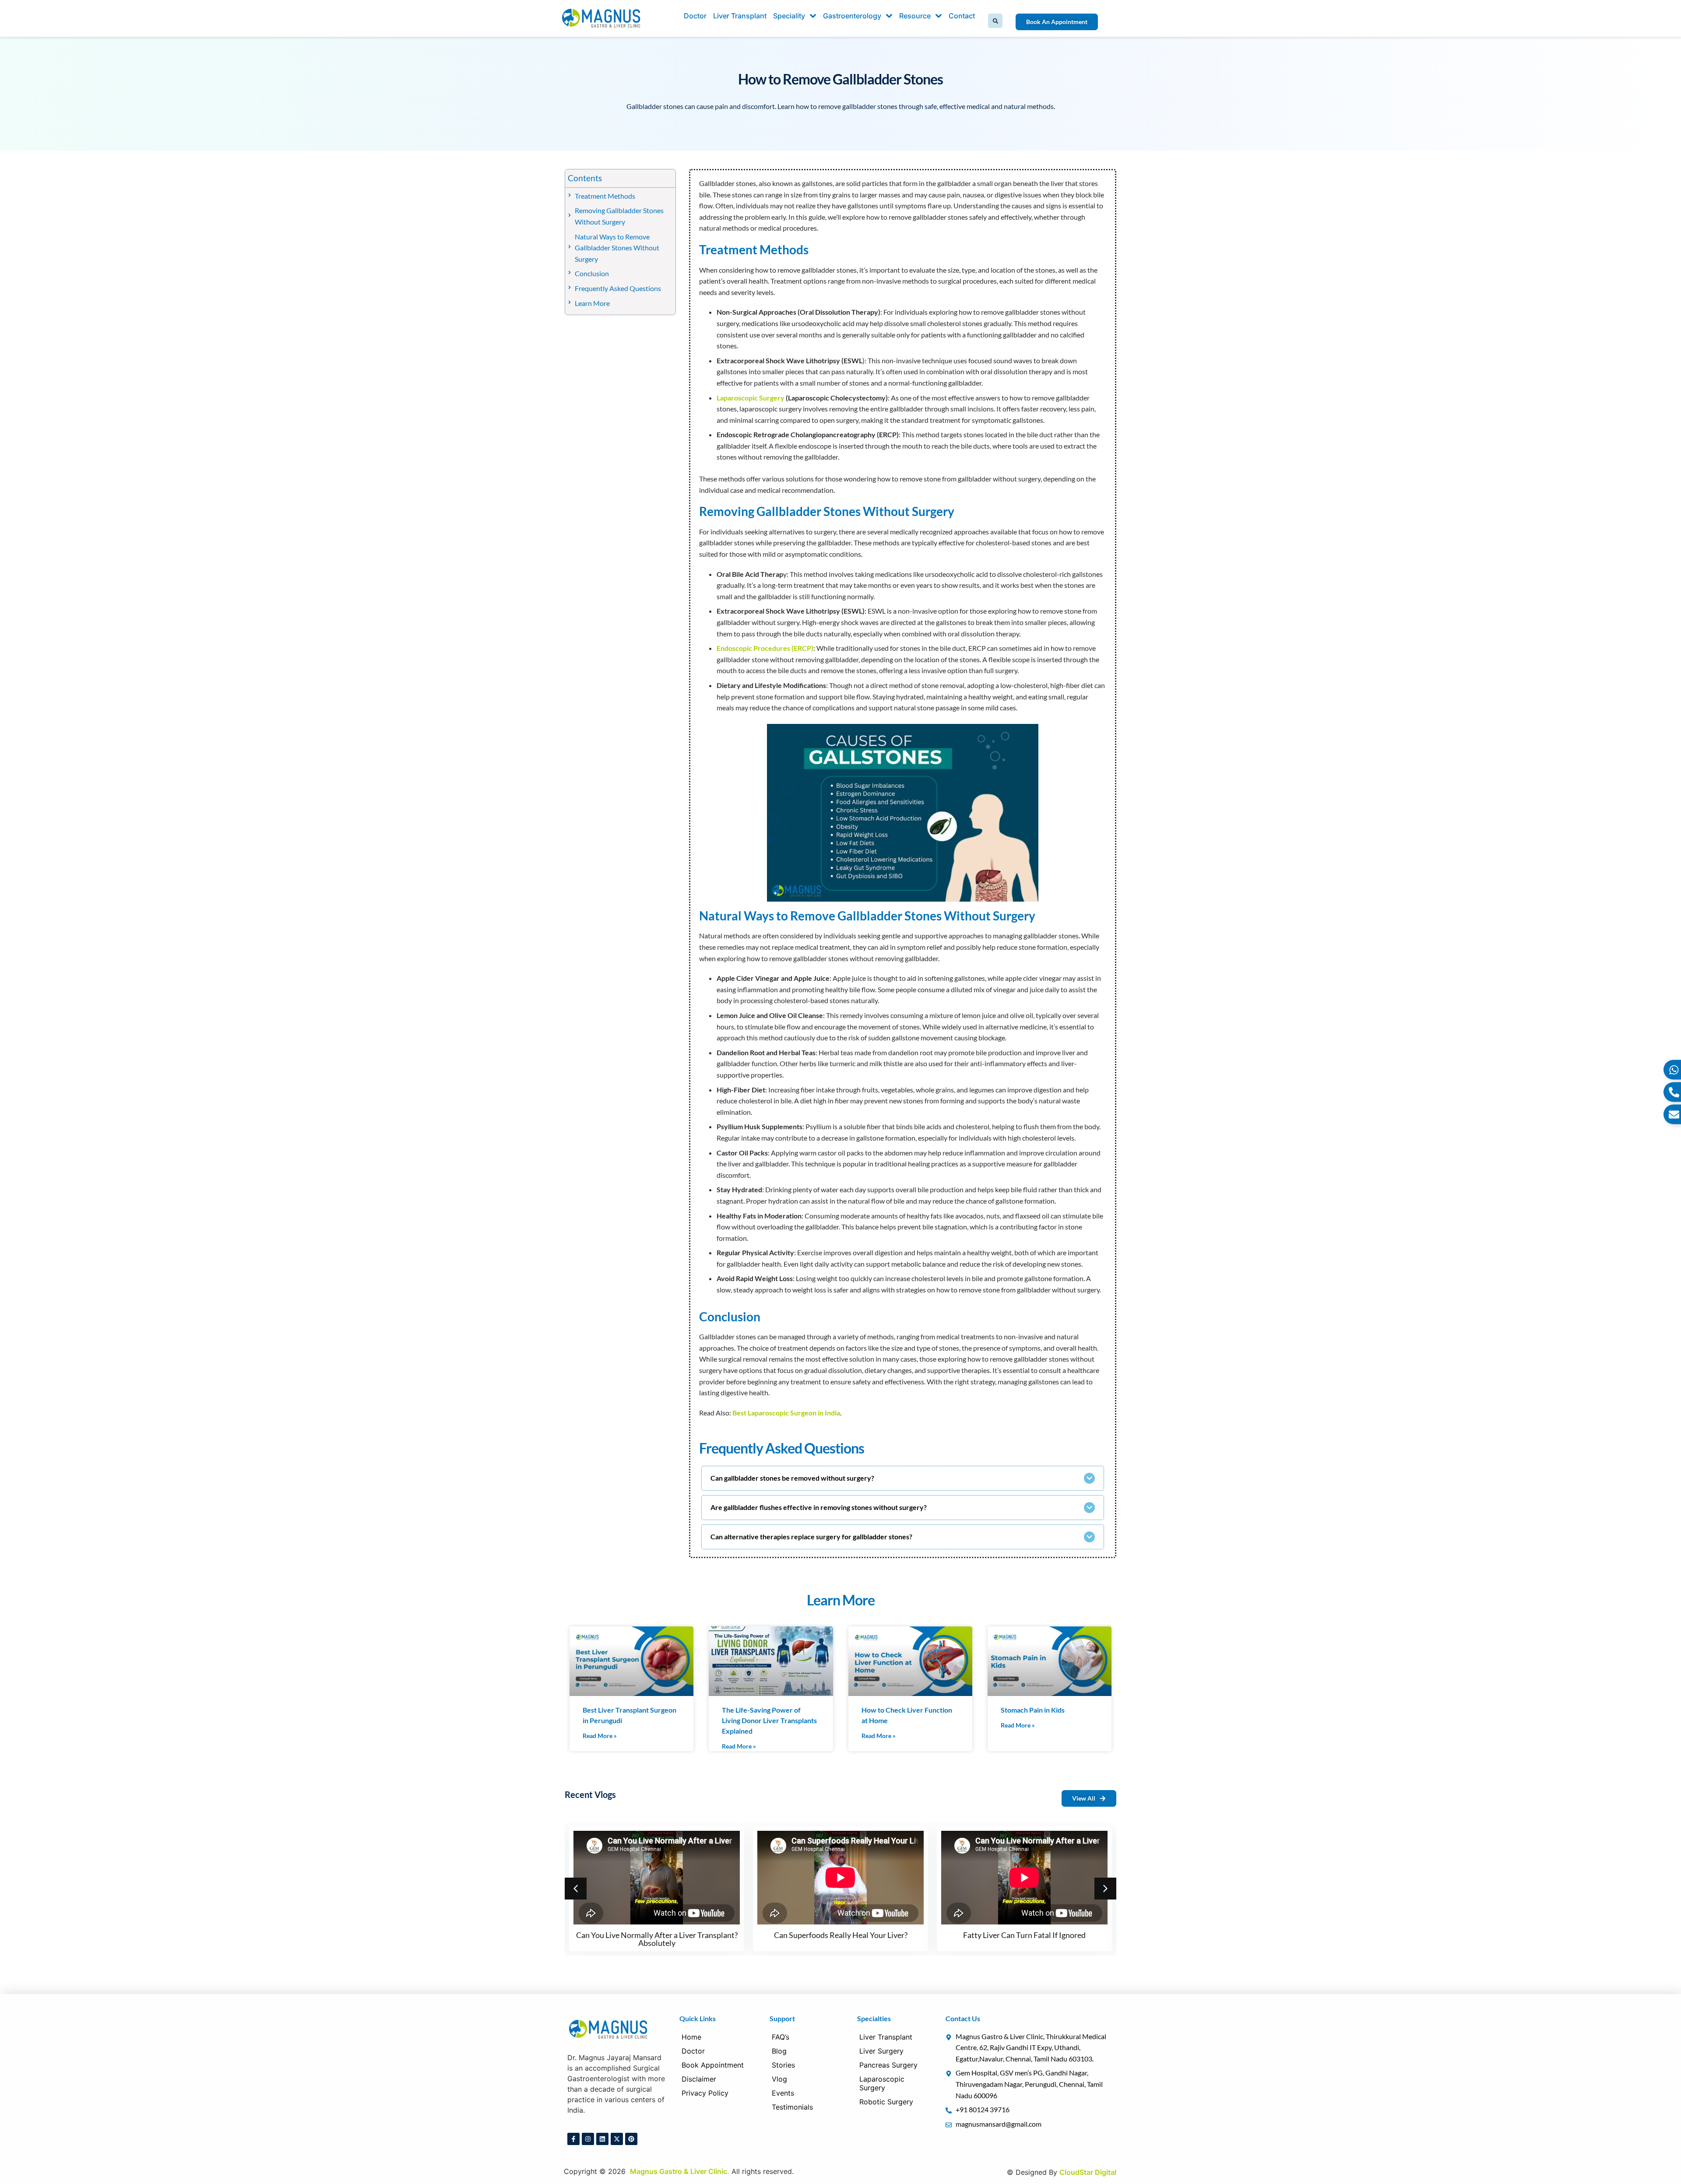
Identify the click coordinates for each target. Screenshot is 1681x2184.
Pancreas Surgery (888, 2065)
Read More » (600, 1736)
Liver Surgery (881, 2051)
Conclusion (592, 273)
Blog (779, 2051)
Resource (915, 16)
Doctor (695, 16)
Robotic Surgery (886, 2102)
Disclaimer (699, 2079)
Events (783, 2093)
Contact (962, 16)
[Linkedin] (602, 2139)
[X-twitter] (617, 2139)
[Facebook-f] (573, 2139)
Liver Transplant (740, 16)
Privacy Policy (705, 2093)
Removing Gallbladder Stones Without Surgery (619, 216)
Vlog (779, 2079)
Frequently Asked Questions (618, 288)
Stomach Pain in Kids (1033, 1710)
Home (691, 2037)
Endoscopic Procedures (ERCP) (765, 648)
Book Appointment (713, 2065)
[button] (995, 21)
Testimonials (792, 2107)
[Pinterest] (631, 2139)
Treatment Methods (605, 196)
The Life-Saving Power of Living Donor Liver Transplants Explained (769, 1720)
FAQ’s (781, 2037)
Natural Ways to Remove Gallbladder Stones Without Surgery (617, 248)
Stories (783, 2065)
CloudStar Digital (1088, 2172)
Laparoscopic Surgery (751, 398)
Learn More (592, 303)
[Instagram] (588, 2139)
